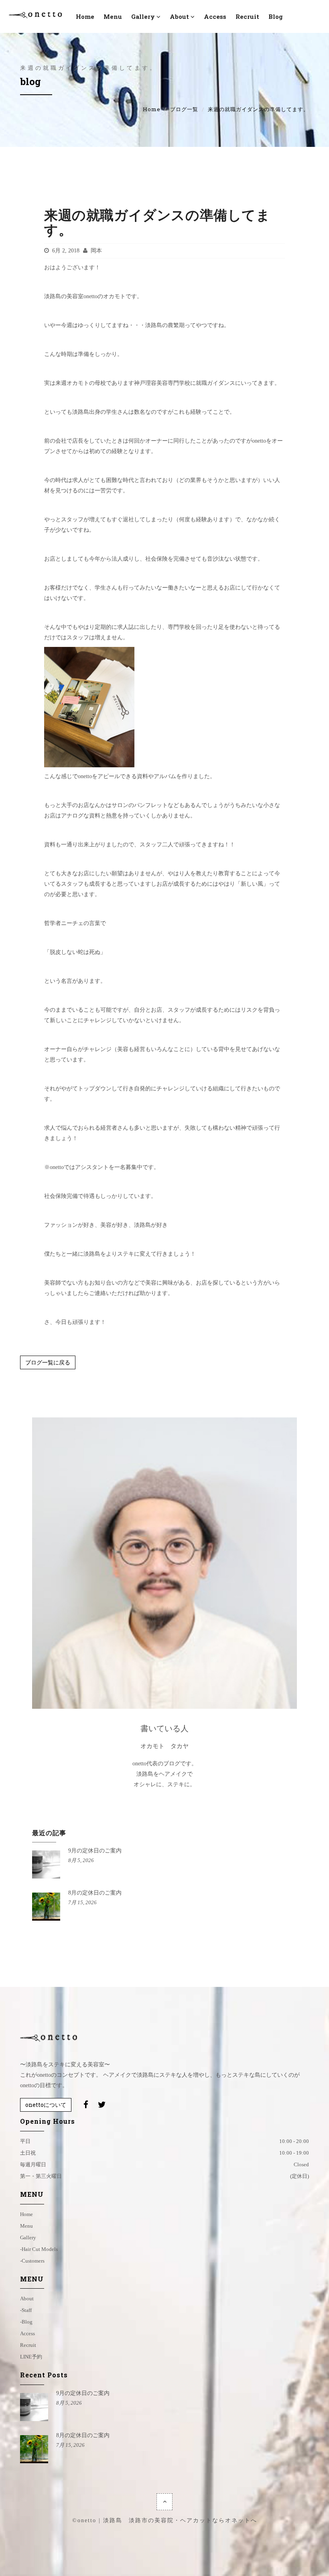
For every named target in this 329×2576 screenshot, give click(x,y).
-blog (26, 2322)
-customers (32, 2261)
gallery (28, 2237)
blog (276, 16)
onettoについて (46, 2105)
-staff (26, 2310)
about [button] (179, 16)
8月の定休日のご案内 (95, 1893)
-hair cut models (39, 2249)
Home (152, 109)
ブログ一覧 (184, 109)
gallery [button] (143, 16)
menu (113, 16)
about (27, 2298)
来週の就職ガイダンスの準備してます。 (157, 222)
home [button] (85, 16)
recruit (247, 16)
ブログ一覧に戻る (48, 1362)
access (215, 16)
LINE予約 (31, 2357)
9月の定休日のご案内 (95, 1851)
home (26, 2214)
